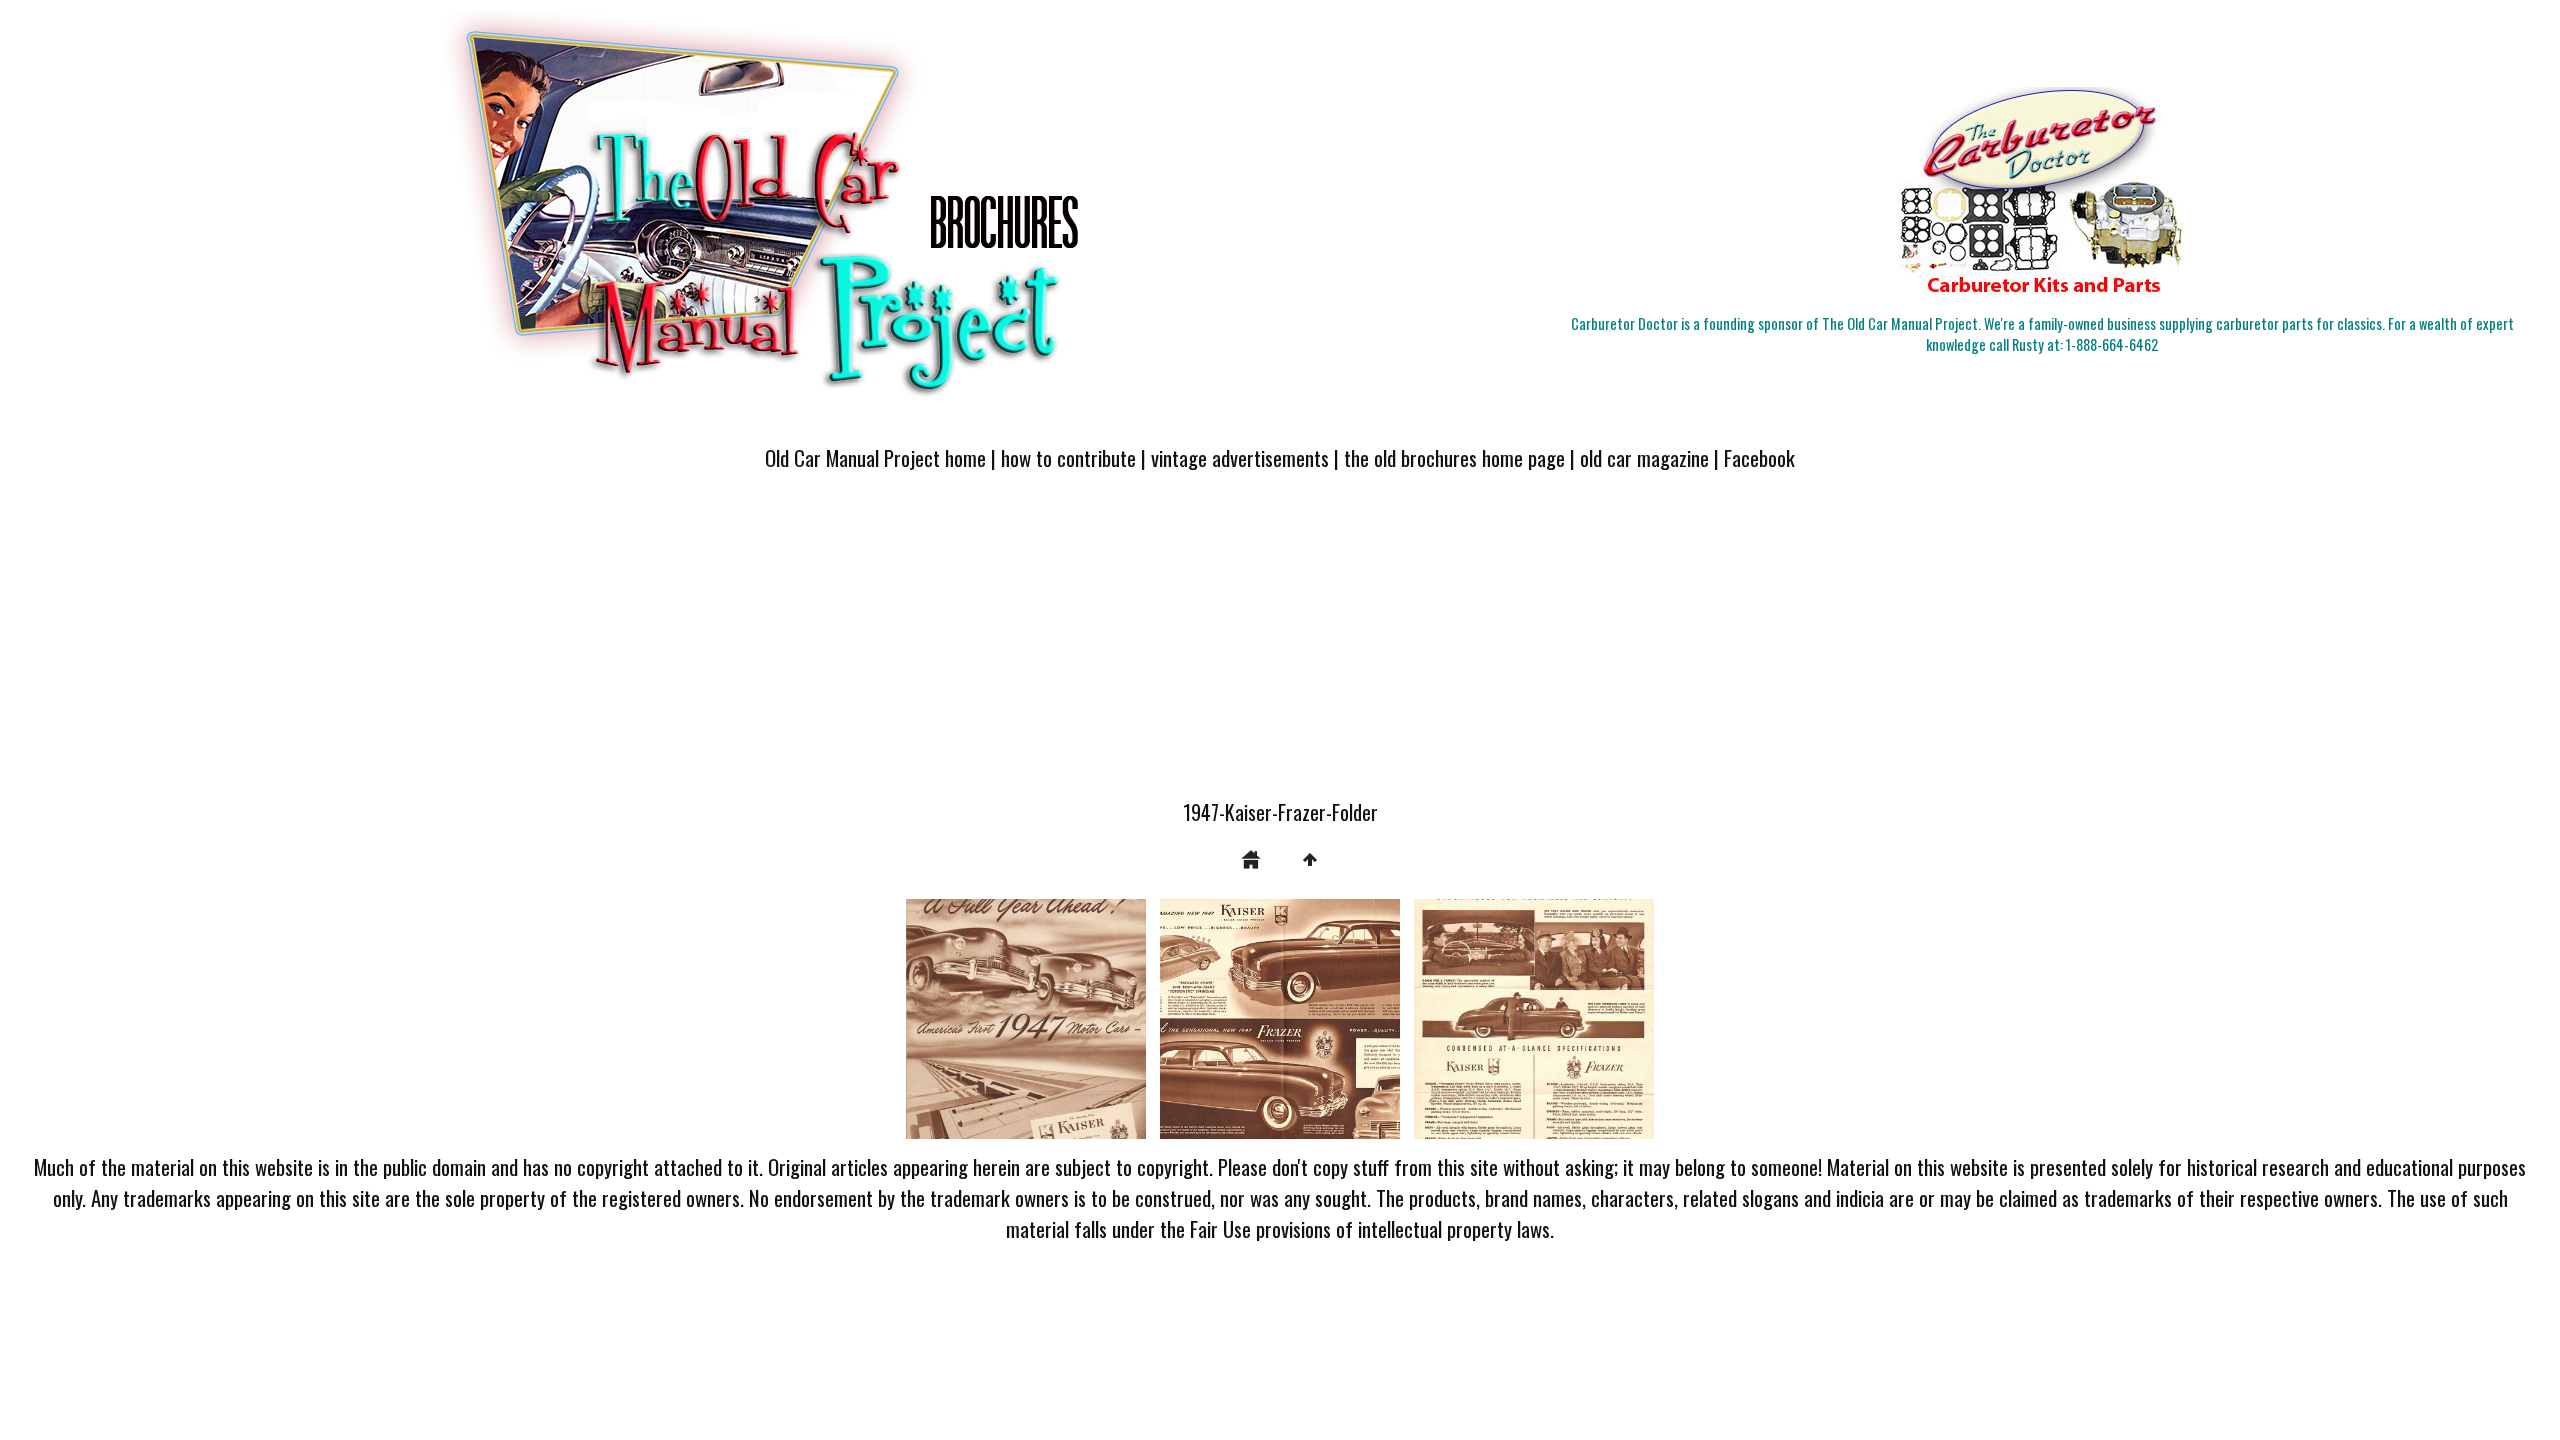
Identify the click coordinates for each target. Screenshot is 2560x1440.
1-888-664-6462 (2112, 344)
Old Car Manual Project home (875, 457)
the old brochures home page (1454, 457)
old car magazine (1644, 457)
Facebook (1759, 457)
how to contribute (1068, 457)
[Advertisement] (1280, 647)
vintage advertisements (1240, 457)
